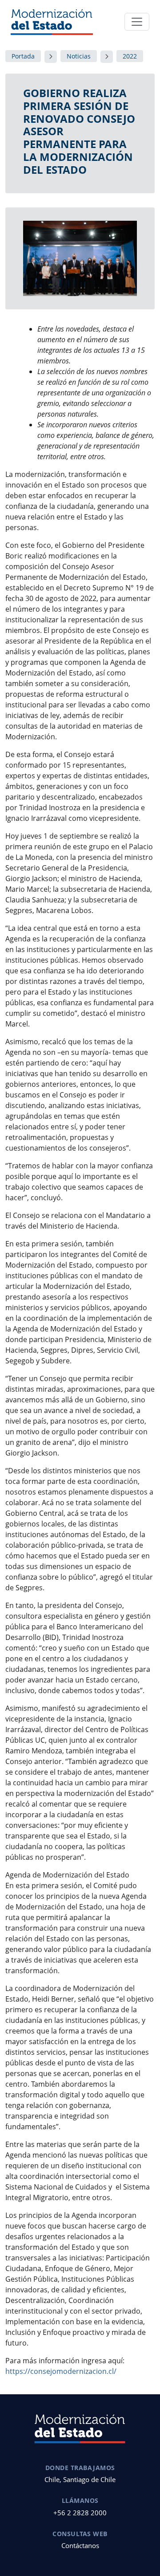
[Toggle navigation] (137, 22)
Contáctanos (80, 2545)
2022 (130, 56)
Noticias (79, 56)
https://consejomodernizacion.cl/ (61, 2371)
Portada (23, 56)
